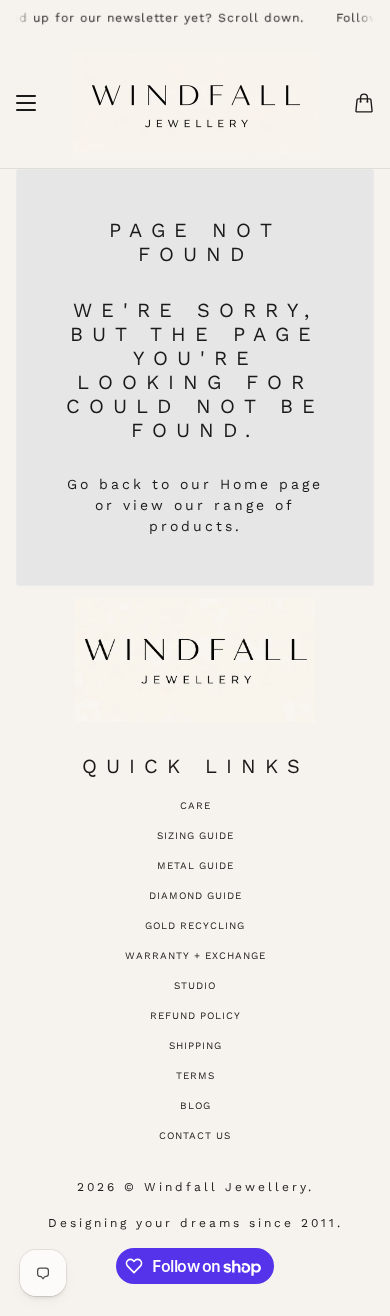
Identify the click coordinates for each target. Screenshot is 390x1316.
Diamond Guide (195, 895)
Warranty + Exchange (195, 955)
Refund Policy (195, 1015)
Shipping (195, 1045)
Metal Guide (195, 865)
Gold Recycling (195, 925)
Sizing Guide (195, 835)
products (192, 526)
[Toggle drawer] (26, 103)
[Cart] (364, 103)
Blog (195, 1105)
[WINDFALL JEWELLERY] (195, 103)
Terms (195, 1075)
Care (195, 805)
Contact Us (195, 1135)
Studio (195, 985)
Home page (271, 484)
